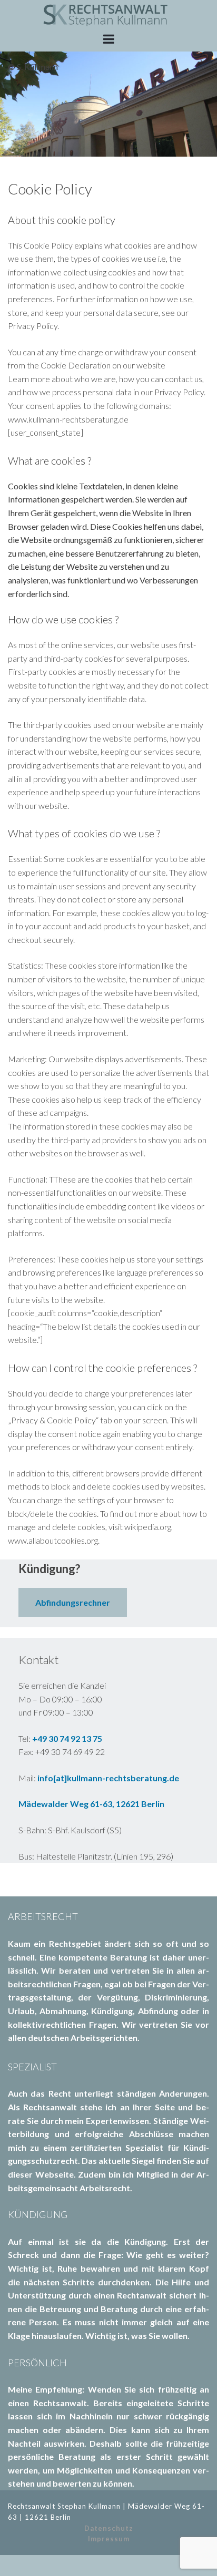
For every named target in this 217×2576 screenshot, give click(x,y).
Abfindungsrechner (73, 1602)
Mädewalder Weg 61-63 (65, 1804)
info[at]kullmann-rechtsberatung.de (108, 1778)
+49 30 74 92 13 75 (67, 1738)
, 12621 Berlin (138, 1804)
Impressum (109, 2539)
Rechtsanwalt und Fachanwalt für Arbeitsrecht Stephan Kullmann (108, 14)
